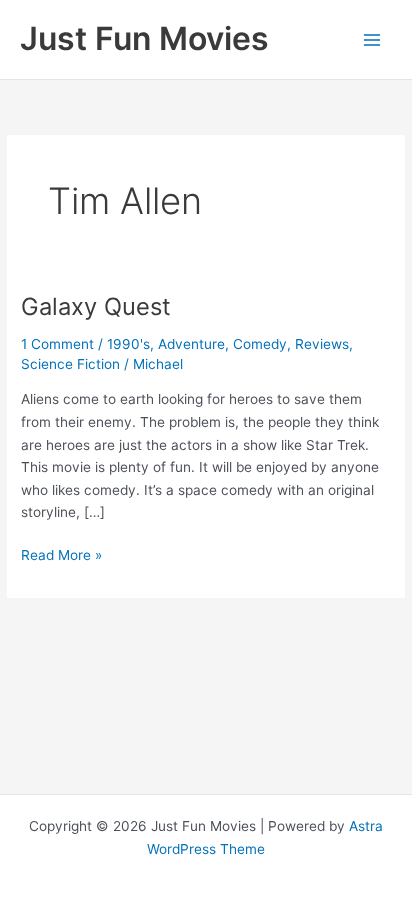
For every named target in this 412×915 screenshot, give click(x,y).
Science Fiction (70, 364)
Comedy (260, 344)
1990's (128, 344)
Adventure (191, 344)
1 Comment (57, 344)
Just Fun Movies (144, 38)
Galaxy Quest (96, 306)
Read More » (61, 556)
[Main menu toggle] (372, 39)
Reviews (322, 344)
